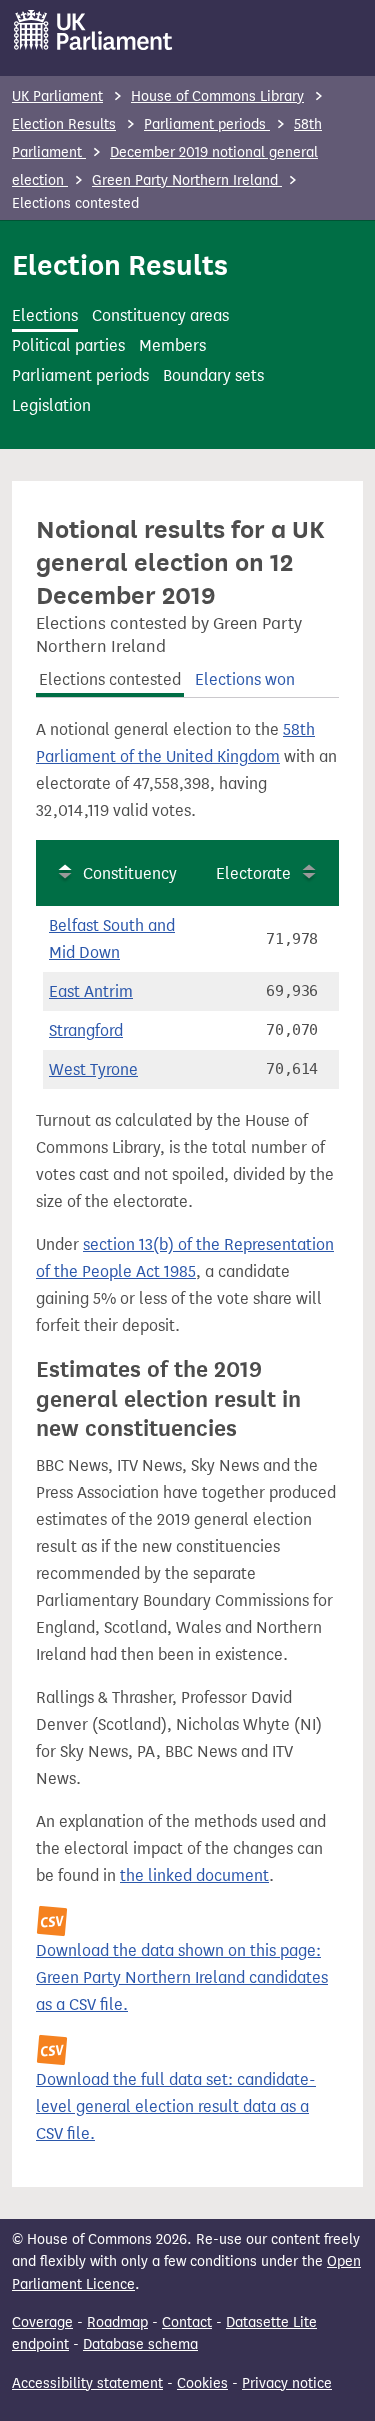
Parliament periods (207, 124)
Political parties (68, 345)
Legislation (51, 405)
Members (172, 345)
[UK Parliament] (93, 30)
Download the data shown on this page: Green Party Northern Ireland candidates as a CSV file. (182, 1977)
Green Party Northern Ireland (187, 180)
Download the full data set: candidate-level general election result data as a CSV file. (176, 2106)
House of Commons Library (217, 96)
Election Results (64, 124)
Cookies (202, 2383)
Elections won (245, 679)
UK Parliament (57, 96)
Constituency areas (160, 315)
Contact (187, 2322)
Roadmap (117, 2322)
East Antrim (91, 991)
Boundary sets (213, 375)
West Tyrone (93, 1069)
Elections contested (110, 679)
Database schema (140, 2344)
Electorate (253, 873)
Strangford (86, 1030)
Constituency (130, 873)
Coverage (42, 2322)
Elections (45, 315)
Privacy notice (287, 2383)
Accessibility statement (87, 2383)
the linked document (194, 1875)
